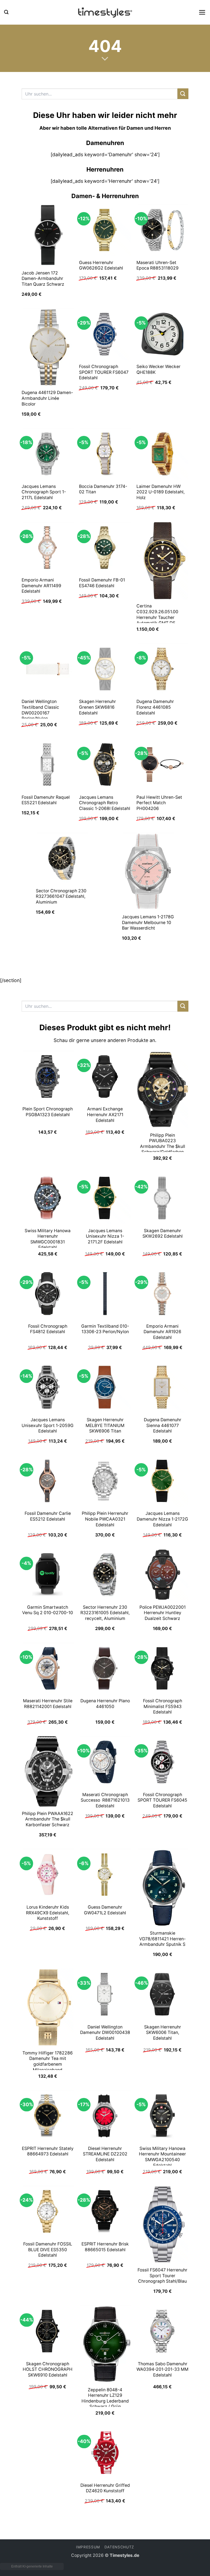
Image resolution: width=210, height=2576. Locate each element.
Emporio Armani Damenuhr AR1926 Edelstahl (162, 1332)
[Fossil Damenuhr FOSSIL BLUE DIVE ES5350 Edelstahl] (48, 2211)
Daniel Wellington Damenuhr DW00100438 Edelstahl (105, 2033)
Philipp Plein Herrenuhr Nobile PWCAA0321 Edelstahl (105, 1519)
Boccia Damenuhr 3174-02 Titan (103, 489)
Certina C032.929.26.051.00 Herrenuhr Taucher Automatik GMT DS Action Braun (157, 617)
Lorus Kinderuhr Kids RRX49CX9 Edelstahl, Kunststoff (48, 1913)
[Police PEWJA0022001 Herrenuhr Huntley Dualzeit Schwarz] (162, 1574)
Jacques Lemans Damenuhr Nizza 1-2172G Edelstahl (162, 1519)
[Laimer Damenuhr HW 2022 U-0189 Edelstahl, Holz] (162, 454)
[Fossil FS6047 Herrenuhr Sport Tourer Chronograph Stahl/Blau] (162, 2224)
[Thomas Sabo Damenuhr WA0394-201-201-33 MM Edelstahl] (162, 2331)
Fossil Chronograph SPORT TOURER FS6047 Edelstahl (104, 372)
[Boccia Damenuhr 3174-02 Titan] (105, 454)
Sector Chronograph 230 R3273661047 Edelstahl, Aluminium (61, 896)
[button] (6, 12)
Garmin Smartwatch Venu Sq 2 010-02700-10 (48, 1610)
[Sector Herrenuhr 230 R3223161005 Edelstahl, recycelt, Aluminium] (105, 1574)
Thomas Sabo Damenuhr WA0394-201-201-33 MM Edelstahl (162, 2369)
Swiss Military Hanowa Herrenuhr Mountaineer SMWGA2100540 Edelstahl (162, 2157)
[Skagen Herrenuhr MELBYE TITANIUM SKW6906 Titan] (105, 1387)
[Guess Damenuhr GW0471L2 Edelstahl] (105, 1874)
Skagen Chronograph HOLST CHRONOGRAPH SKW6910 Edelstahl (48, 2369)
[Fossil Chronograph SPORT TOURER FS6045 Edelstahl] (162, 1762)
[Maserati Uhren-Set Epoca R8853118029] (162, 230)
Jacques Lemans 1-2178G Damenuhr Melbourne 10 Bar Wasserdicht (148, 922)
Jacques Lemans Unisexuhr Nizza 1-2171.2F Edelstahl (105, 1236)
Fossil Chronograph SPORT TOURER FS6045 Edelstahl (162, 1800)
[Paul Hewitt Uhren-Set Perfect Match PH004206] (162, 765)
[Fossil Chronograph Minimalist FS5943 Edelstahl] (162, 1668)
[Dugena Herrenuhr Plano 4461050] (105, 1668)
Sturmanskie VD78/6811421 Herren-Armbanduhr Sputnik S (162, 1939)
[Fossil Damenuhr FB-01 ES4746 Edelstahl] (105, 548)
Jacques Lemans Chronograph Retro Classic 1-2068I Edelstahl (105, 803)
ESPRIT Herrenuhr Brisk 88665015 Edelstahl (105, 2247)
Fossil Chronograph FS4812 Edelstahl (48, 1329)
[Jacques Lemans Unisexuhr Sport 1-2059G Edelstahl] (48, 1387)
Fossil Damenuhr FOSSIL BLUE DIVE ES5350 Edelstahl (48, 2250)
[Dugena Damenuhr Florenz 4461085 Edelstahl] (162, 669)
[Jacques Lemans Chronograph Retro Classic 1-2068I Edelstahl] (105, 765)
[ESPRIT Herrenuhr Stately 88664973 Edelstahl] (48, 2116)
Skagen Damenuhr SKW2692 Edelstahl (163, 1234)
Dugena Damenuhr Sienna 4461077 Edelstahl (163, 1425)
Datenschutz (119, 2547)
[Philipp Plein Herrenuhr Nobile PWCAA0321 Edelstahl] (105, 1481)
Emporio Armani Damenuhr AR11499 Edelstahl (41, 586)
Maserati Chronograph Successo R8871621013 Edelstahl (105, 1800)
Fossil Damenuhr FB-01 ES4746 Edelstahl (102, 583)
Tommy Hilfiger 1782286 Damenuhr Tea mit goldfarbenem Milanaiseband (48, 2061)
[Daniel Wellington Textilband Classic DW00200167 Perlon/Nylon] (48, 669)
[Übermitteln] (183, 94)
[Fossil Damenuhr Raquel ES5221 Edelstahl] (48, 765)
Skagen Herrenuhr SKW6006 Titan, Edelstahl (163, 2033)
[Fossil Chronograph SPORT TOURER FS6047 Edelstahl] (105, 334)
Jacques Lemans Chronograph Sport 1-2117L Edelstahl (44, 492)
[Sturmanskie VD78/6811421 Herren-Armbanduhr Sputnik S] (162, 1888)
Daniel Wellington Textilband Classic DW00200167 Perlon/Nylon (40, 710)
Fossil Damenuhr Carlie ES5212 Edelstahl (48, 1516)
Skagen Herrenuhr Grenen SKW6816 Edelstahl (97, 707)
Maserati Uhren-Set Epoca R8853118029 (157, 265)
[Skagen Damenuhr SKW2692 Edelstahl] (162, 1198)
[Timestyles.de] (105, 12)
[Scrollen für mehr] (105, 59)
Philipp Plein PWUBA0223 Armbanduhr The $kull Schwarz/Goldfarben (163, 1144)
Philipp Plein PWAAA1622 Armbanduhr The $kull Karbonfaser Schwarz (48, 1819)
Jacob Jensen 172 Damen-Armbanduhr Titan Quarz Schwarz (43, 279)
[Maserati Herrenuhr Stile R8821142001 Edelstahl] (48, 1668)
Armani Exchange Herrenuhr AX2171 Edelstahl (105, 1115)
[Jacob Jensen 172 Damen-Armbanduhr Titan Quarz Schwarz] (48, 235)
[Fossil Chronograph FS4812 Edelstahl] (48, 1293)
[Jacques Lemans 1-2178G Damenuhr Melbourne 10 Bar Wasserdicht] (148, 871)
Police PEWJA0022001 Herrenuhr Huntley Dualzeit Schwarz (163, 1613)
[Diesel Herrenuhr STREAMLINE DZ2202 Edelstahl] (105, 2116)
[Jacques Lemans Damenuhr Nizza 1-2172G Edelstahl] (162, 1481)
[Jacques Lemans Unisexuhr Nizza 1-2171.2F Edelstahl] (105, 1198)
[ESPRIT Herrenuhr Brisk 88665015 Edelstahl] (105, 2211)
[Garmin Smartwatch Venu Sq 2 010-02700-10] (48, 1574)
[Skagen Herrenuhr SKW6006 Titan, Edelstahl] (162, 1994)
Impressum (88, 2547)
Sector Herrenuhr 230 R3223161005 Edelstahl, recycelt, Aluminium (105, 1613)
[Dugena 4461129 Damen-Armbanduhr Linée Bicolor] (48, 347)
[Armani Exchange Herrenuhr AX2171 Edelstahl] (105, 1076)
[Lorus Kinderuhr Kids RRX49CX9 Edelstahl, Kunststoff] (48, 1874)
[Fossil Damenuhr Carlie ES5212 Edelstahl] (48, 1481)
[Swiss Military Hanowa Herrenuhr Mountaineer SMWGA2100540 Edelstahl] (162, 2116)
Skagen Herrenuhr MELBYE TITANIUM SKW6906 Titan (105, 1425)
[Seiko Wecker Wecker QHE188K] (162, 334)
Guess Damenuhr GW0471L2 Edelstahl (105, 1910)
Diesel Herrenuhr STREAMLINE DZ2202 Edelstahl (105, 2154)
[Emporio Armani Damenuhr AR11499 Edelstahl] (48, 548)
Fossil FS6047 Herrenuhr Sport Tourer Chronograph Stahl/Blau (162, 2276)
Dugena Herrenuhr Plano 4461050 (105, 1704)
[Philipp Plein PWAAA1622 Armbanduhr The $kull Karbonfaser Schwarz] (48, 1772)
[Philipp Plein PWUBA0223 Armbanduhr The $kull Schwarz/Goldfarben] (162, 1090)
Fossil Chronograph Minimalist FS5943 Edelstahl (163, 1706)
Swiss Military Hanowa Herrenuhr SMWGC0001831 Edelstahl (48, 1239)
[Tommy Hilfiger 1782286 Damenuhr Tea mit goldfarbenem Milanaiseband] (48, 2007)
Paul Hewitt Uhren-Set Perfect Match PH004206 (159, 803)
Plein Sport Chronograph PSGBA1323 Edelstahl (48, 1112)
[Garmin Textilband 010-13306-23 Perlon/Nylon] (105, 1293)
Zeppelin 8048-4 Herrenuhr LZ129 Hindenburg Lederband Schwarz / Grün (105, 2398)
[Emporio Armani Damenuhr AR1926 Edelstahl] (162, 1293)
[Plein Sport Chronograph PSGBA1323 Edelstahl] (48, 1076)
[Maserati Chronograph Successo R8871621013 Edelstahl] (105, 1762)
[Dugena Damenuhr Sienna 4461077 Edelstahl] (162, 1387)
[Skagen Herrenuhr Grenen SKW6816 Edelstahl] (105, 669)
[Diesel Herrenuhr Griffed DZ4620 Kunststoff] (105, 2453)
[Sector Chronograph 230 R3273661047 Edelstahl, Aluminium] (62, 858)
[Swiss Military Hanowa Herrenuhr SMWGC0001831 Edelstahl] (48, 1198)
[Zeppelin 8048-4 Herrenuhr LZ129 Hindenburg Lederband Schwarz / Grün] (105, 2344)
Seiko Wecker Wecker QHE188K (158, 369)
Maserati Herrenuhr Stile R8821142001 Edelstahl (48, 1704)
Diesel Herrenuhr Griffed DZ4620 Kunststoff (105, 2488)
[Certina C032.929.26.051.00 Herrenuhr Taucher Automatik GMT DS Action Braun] (162, 561)
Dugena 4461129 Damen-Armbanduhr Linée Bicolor (47, 398)
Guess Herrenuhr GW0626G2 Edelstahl (101, 265)
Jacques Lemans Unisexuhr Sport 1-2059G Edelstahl (48, 1425)
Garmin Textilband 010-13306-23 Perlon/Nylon (105, 1329)
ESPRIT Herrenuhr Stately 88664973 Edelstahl (48, 2151)
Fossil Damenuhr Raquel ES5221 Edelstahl (46, 800)
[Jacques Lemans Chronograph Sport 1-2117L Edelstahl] (48, 454)
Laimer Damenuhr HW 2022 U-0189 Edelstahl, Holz (161, 492)
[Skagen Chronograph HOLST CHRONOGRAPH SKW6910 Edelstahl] (48, 2331)
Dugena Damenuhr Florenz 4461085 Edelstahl (155, 707)
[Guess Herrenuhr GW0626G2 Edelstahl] (105, 230)
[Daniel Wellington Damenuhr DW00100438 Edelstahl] (105, 1994)
